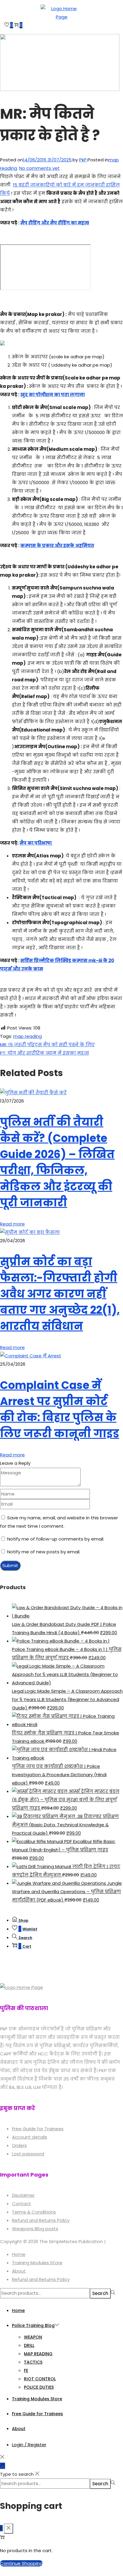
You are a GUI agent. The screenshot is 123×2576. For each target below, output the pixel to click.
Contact (21, 2204)
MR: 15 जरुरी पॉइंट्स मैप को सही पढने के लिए (47, 1045)
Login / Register (29, 2445)
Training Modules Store (37, 2263)
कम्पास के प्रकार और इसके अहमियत (57, 545)
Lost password (28, 2154)
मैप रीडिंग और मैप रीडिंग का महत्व (55, 223)
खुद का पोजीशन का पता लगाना (53, 395)
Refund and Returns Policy (41, 2220)
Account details (30, 2137)
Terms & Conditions (34, 2212)
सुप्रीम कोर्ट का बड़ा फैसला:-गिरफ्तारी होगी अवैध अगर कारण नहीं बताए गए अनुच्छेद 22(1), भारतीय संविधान (60, 1294)
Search (100, 2293)
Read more (12, 1224)
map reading (27, 1036)
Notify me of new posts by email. (44, 1552)
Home (19, 2254)
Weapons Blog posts (35, 2229)
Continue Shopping (21, 2563)
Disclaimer (23, 2195)
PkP (83, 160)
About (19, 2271)
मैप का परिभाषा (36, 843)
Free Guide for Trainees (38, 2129)
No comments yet (39, 168)
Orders (19, 2145)
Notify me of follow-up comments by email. (56, 1539)
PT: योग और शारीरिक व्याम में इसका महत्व (44, 1053)
